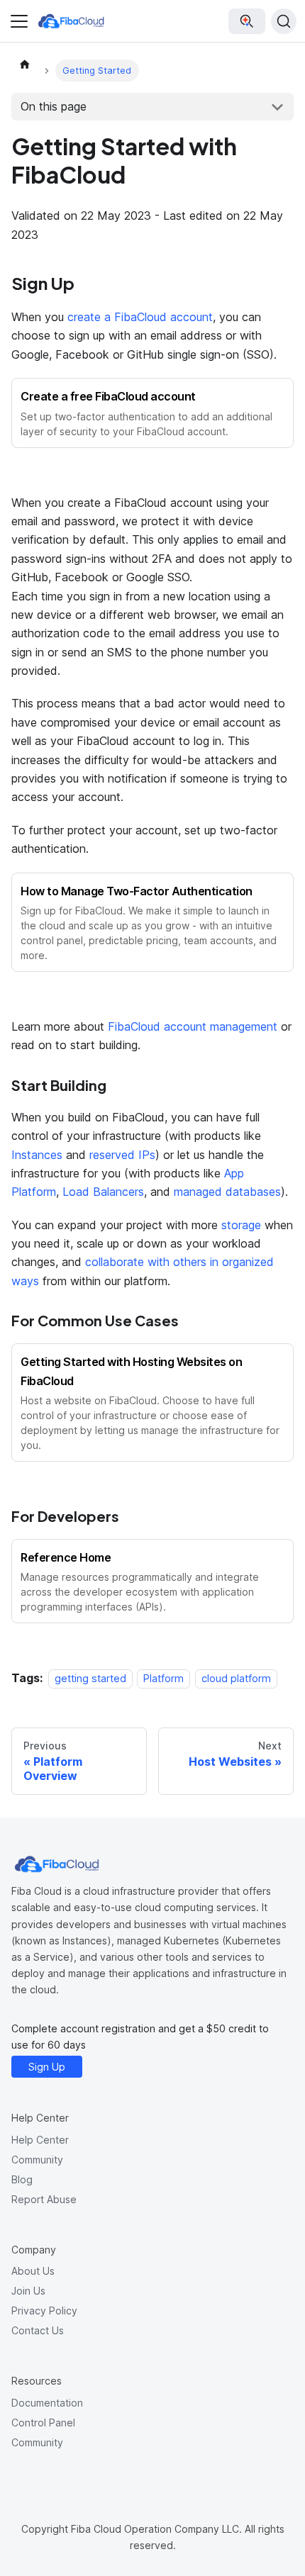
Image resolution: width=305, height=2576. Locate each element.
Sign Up (47, 2067)
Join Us (28, 2291)
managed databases (227, 1192)
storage (241, 1225)
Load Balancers (103, 1192)
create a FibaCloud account (140, 317)
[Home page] (25, 64)
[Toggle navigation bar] (19, 21)
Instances (37, 1155)
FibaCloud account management (193, 1026)
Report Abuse (44, 2199)
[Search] (284, 21)
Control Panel (43, 2423)
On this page (54, 106)
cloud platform (236, 1678)
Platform (163, 1678)
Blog (22, 2179)
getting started (90, 1678)
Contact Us (38, 2330)
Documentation (47, 2403)
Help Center (40, 2140)
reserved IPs (122, 1155)
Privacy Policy (44, 2311)
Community (37, 2160)
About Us (33, 2271)
